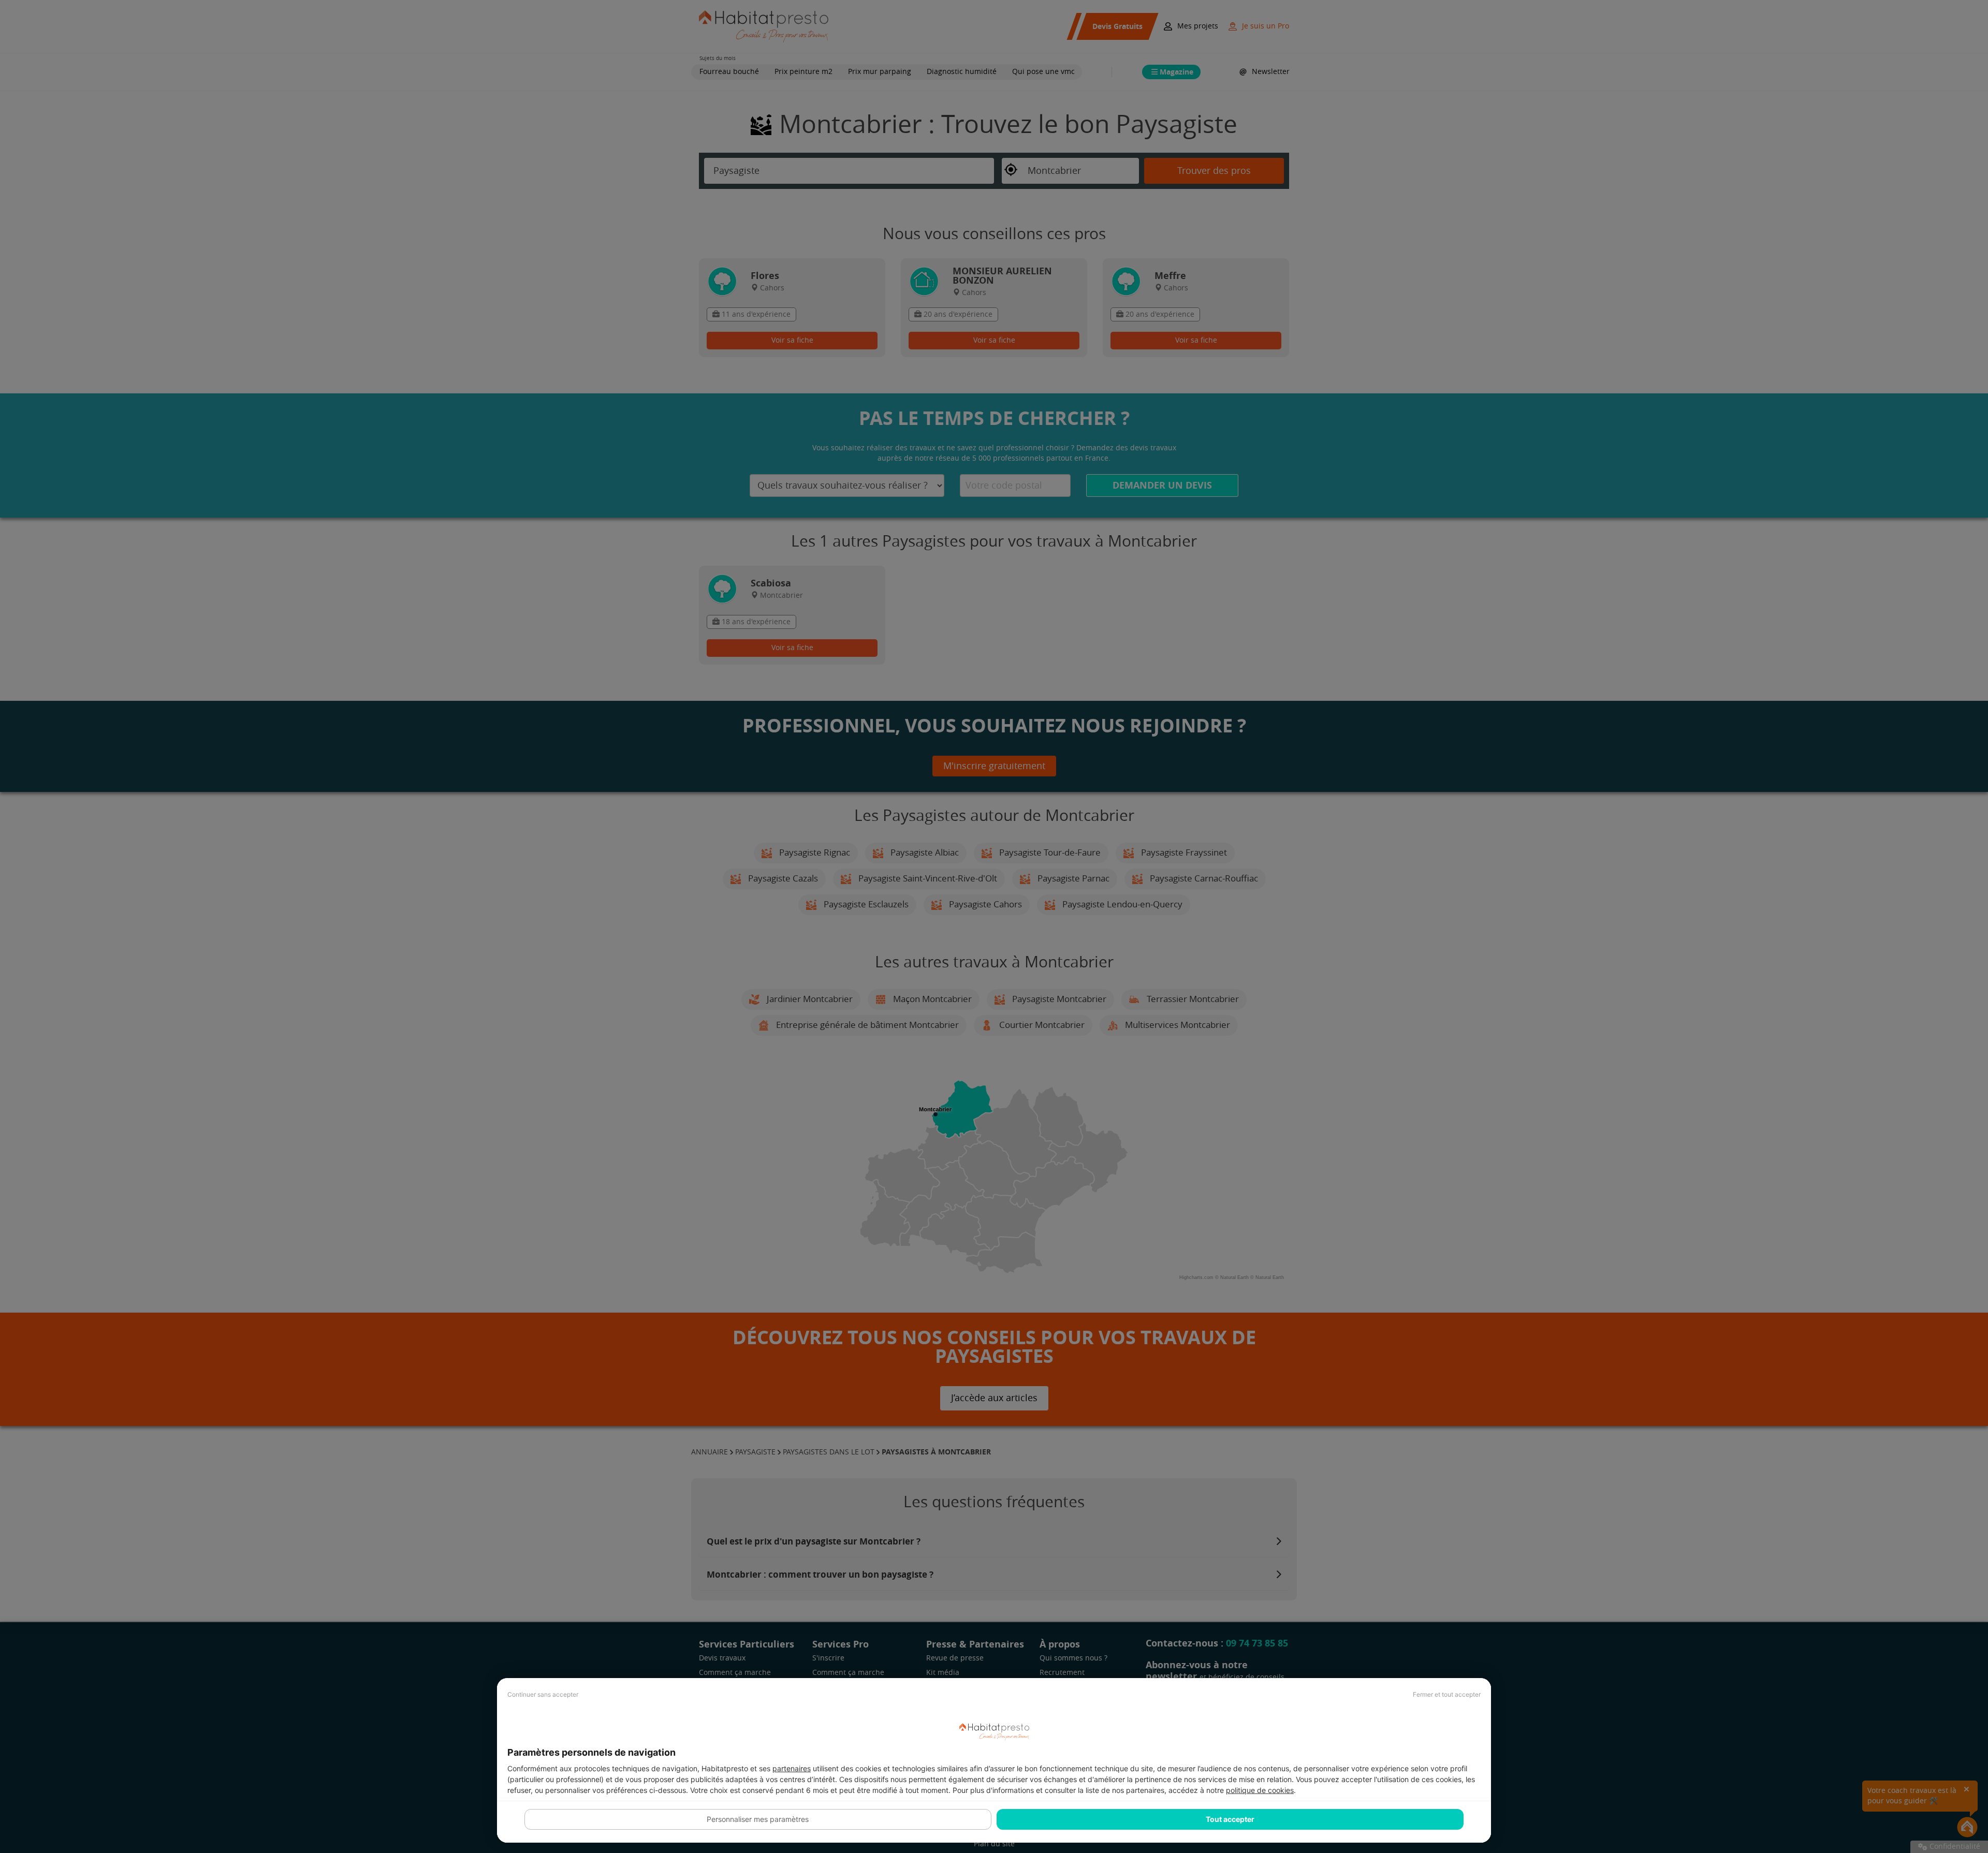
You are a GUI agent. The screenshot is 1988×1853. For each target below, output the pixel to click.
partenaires (792, 1768)
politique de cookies (1260, 1790)
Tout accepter (1230, 1819)
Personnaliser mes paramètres (758, 1819)
